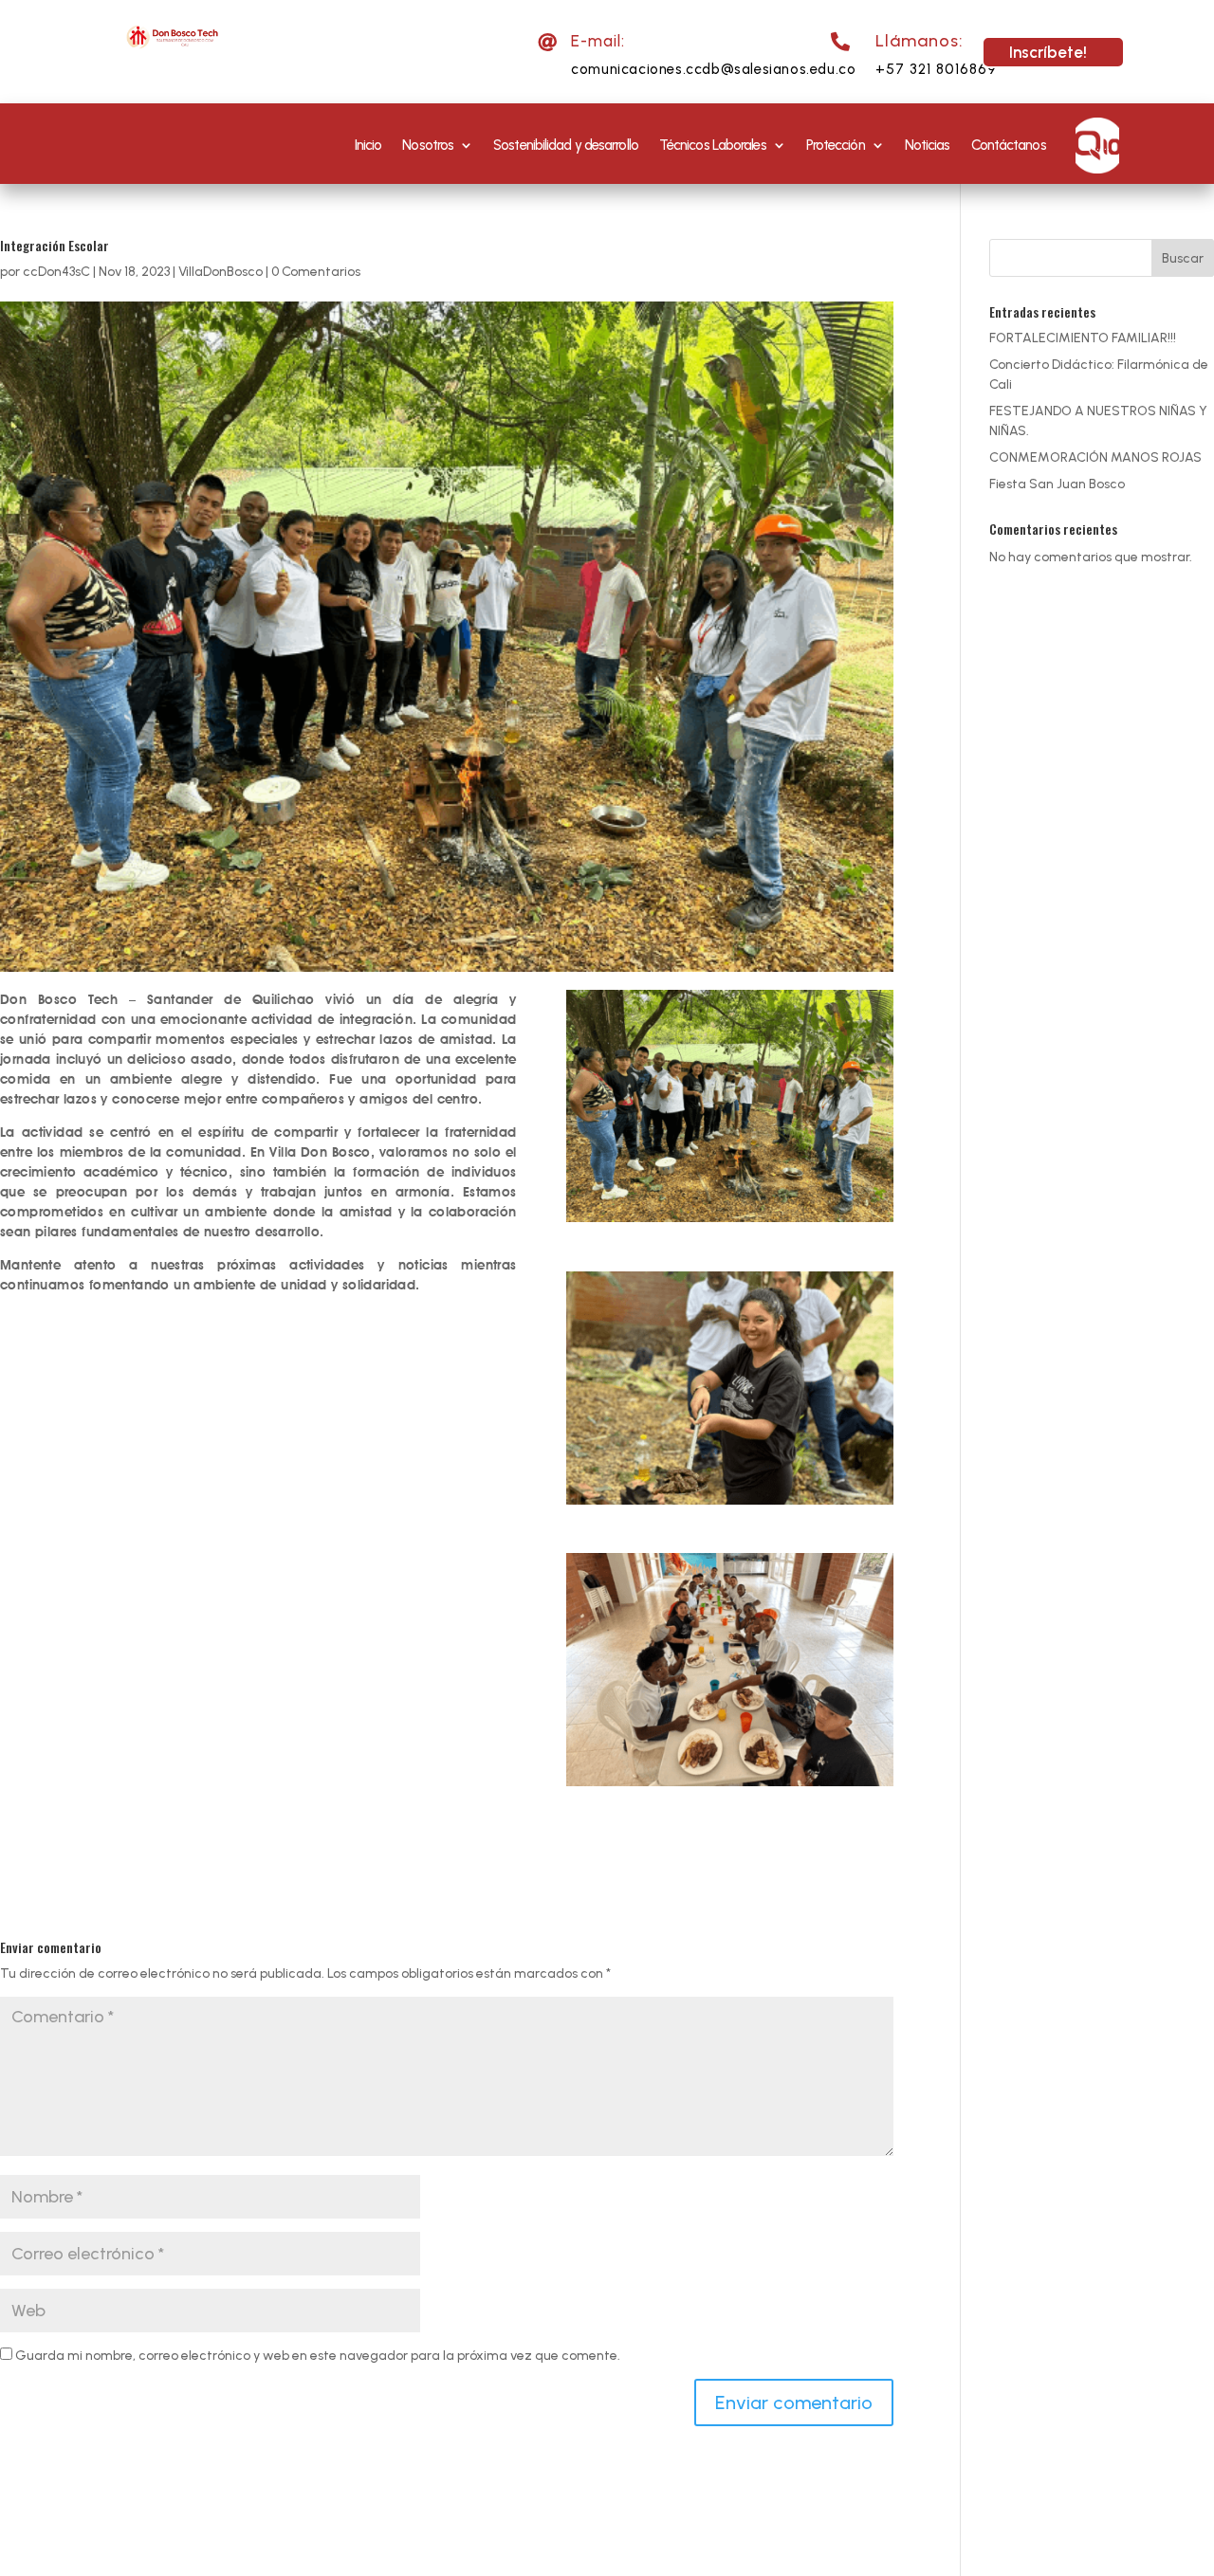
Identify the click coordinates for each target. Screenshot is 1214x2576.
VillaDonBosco (221, 272)
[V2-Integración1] (730, 1388)
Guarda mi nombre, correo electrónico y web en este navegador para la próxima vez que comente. (318, 2356)
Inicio (368, 145)
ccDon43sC (56, 272)
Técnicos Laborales (713, 145)
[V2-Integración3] (730, 1670)
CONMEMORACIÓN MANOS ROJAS (1095, 457)
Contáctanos (1009, 145)
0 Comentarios (316, 272)
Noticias (928, 145)
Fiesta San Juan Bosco (1057, 484)
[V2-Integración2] (730, 1106)
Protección (836, 145)
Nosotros (428, 145)
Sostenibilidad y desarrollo (566, 145)
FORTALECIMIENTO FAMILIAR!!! (1083, 338)
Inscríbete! (1048, 52)
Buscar (1183, 258)
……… (1097, 145)
